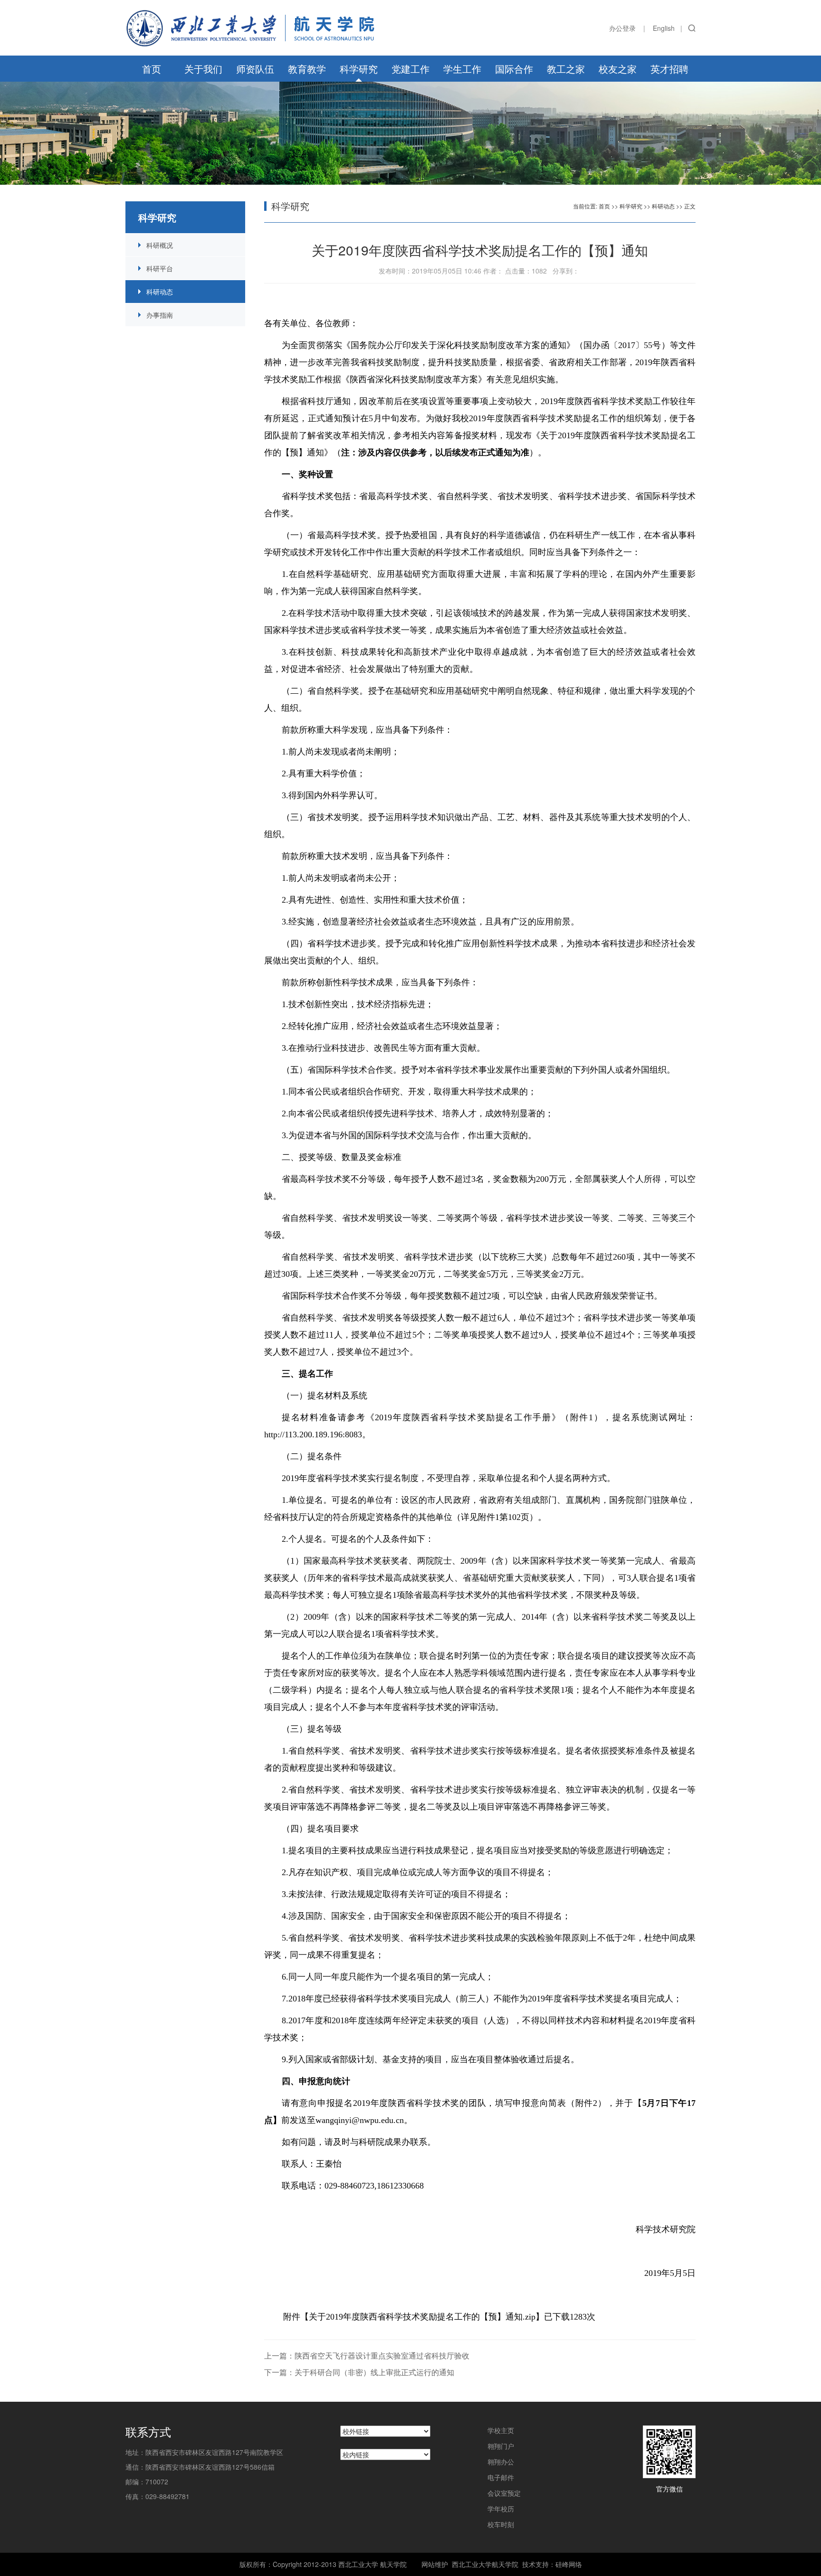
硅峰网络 (569, 2564)
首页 (152, 69)
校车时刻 (501, 2524)
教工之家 (566, 69)
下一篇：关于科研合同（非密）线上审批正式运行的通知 (359, 2372)
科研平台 (160, 268)
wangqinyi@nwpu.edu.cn (360, 2120)
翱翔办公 (501, 2462)
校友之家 (618, 69)
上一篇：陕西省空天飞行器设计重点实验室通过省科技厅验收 (367, 2355)
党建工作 (410, 69)
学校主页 (501, 2430)
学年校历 (501, 2509)
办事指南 (160, 315)
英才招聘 (669, 69)
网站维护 (435, 2564)
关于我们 (203, 69)
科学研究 (359, 69)
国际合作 (514, 69)
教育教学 (307, 69)
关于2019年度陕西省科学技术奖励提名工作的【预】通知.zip (422, 2317)
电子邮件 (501, 2477)
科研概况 (160, 245)
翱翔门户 (501, 2446)
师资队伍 (255, 69)
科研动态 (160, 292)
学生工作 (462, 69)
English (664, 28)
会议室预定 (504, 2493)
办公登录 (622, 28)
